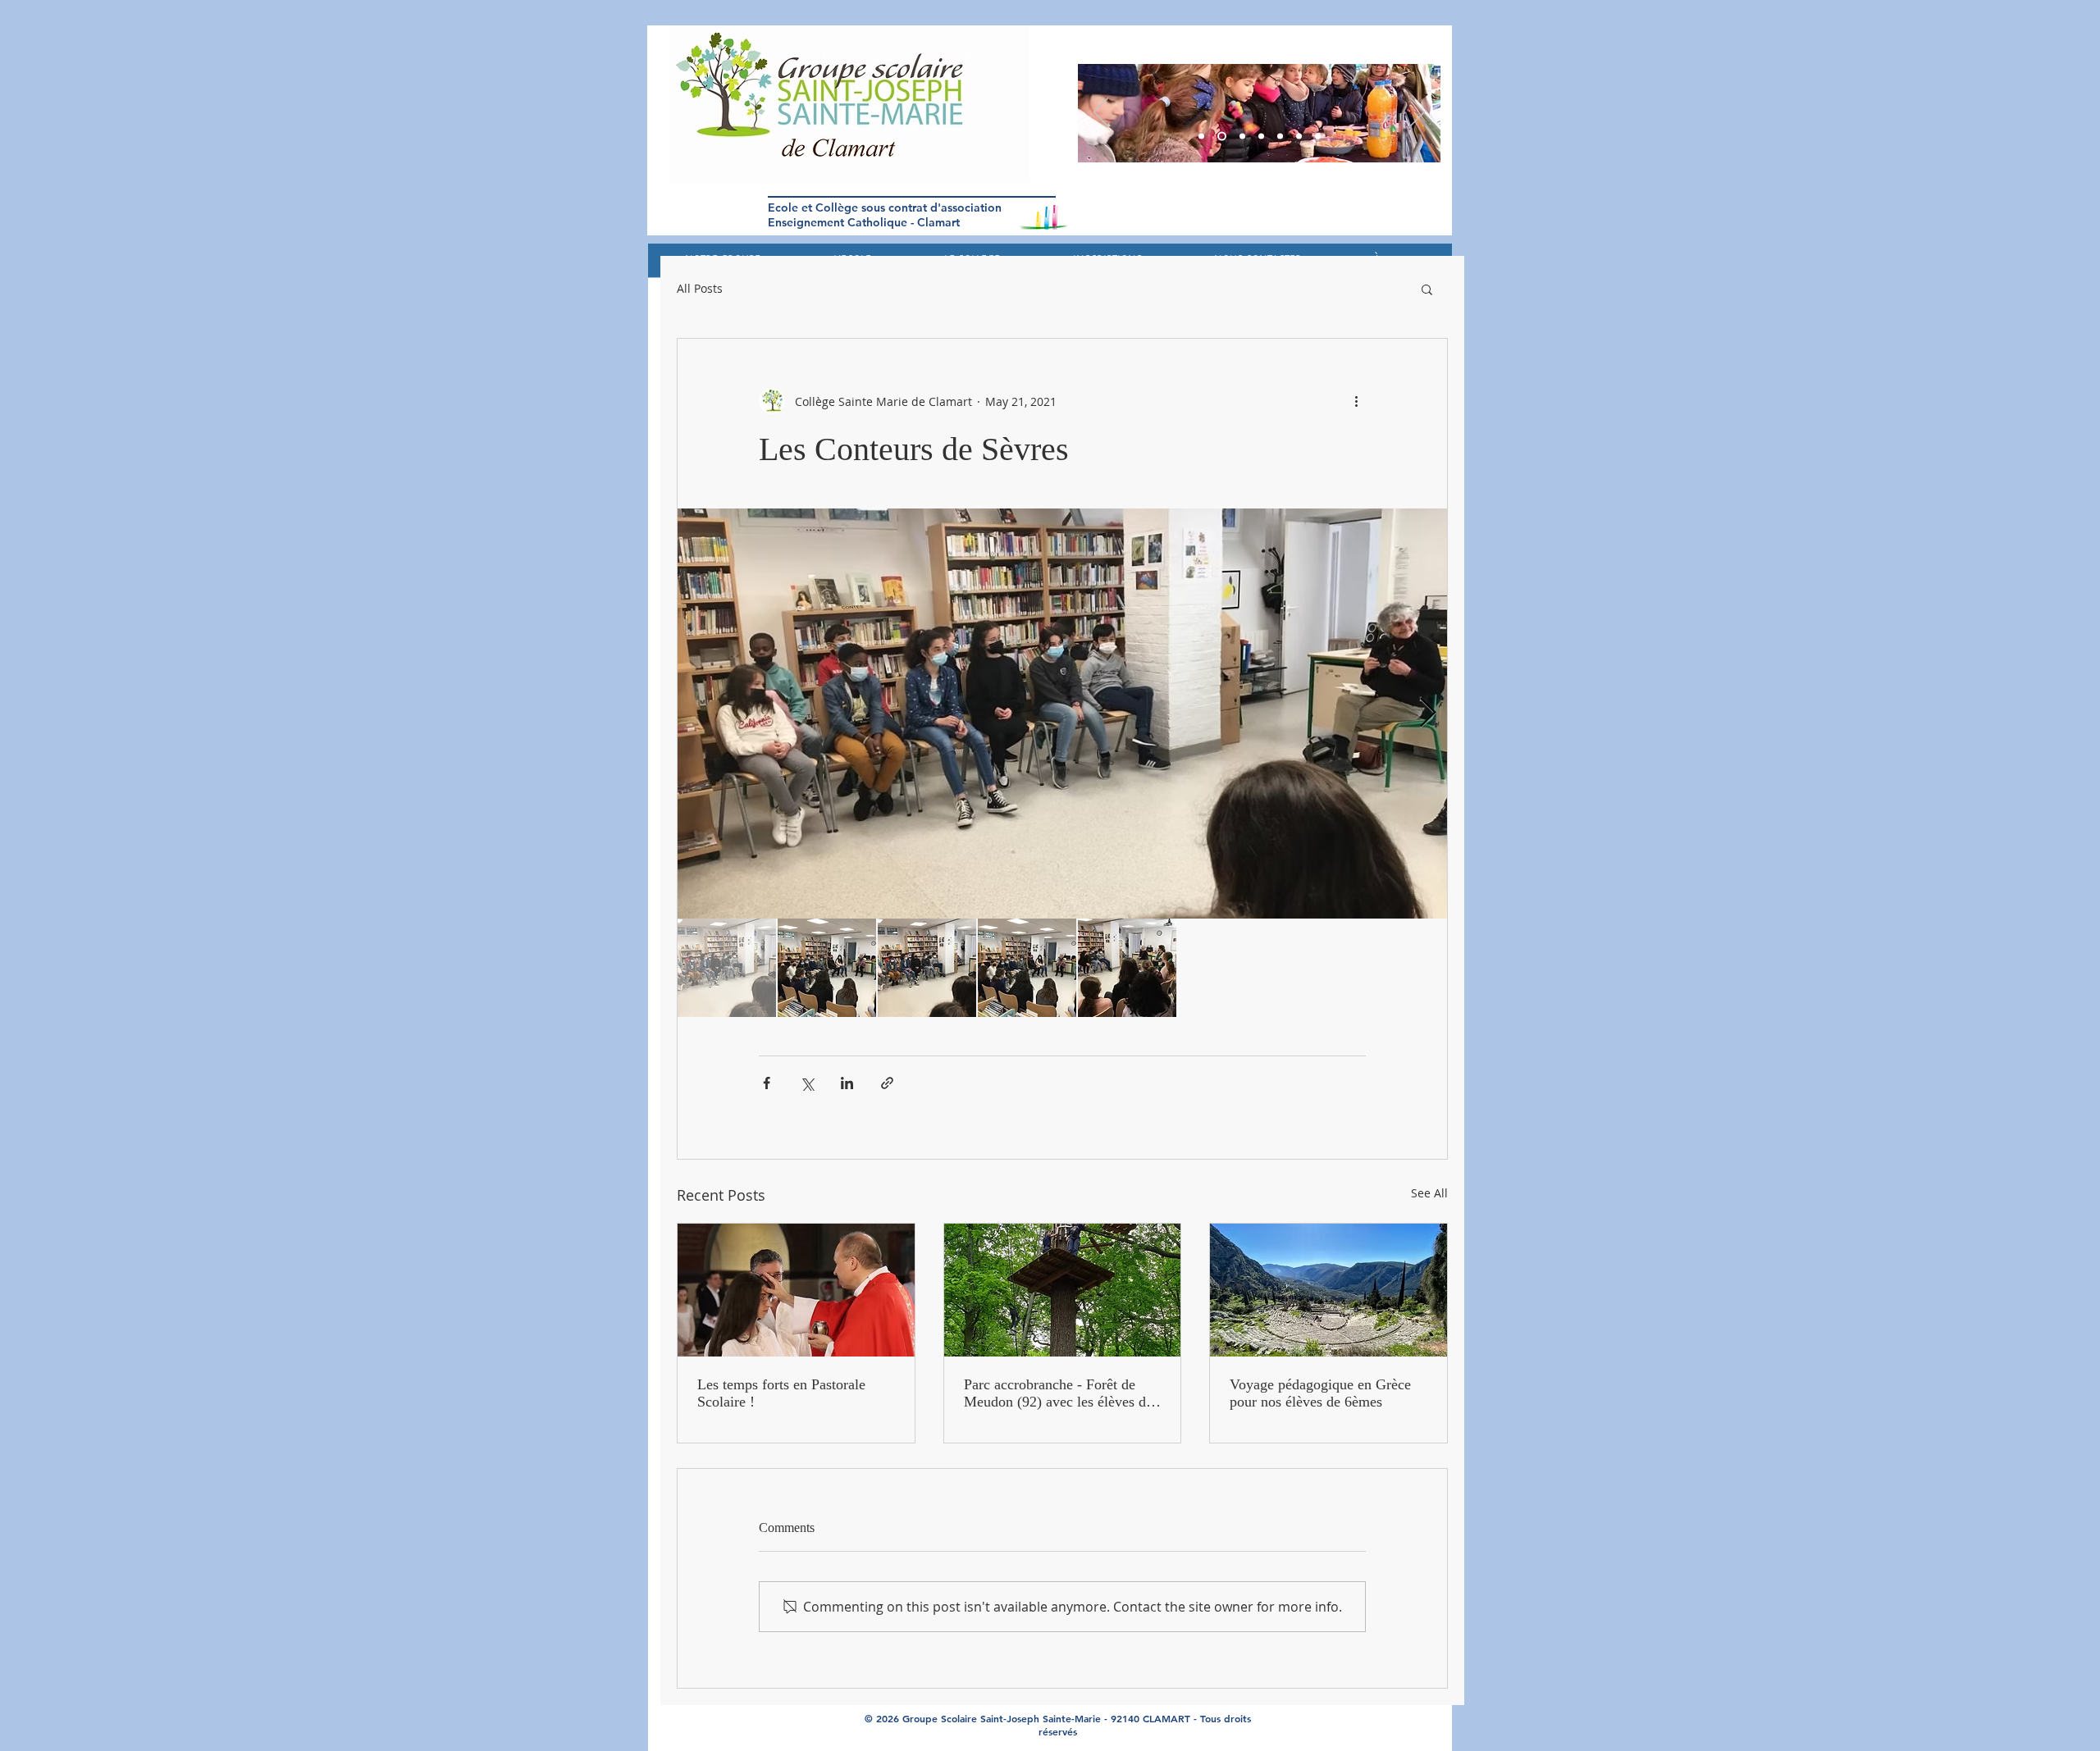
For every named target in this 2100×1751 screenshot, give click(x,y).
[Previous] (1101, 113)
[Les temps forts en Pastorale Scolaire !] (796, 1290)
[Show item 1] (727, 968)
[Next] (1417, 113)
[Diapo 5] (1220, 137)
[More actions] (1356, 401)
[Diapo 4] (1280, 137)
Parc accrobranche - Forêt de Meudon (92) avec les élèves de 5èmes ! (1058, 1393)
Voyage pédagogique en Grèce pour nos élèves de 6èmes (1320, 1393)
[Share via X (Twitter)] (807, 1083)
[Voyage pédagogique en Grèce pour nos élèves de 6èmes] (1328, 1290)
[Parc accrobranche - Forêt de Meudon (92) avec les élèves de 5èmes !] (1063, 1290)
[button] (1427, 289)
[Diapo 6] (1241, 137)
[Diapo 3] (1201, 137)
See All (1429, 1193)
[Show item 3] (927, 968)
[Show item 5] (1127, 968)
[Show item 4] (1027, 968)
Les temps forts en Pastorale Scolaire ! (781, 1393)
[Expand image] (1062, 714)
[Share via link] (887, 1083)
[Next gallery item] (1428, 714)
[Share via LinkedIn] (847, 1083)
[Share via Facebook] (767, 1083)
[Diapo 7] (1318, 137)
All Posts (700, 289)
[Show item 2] (827, 968)
